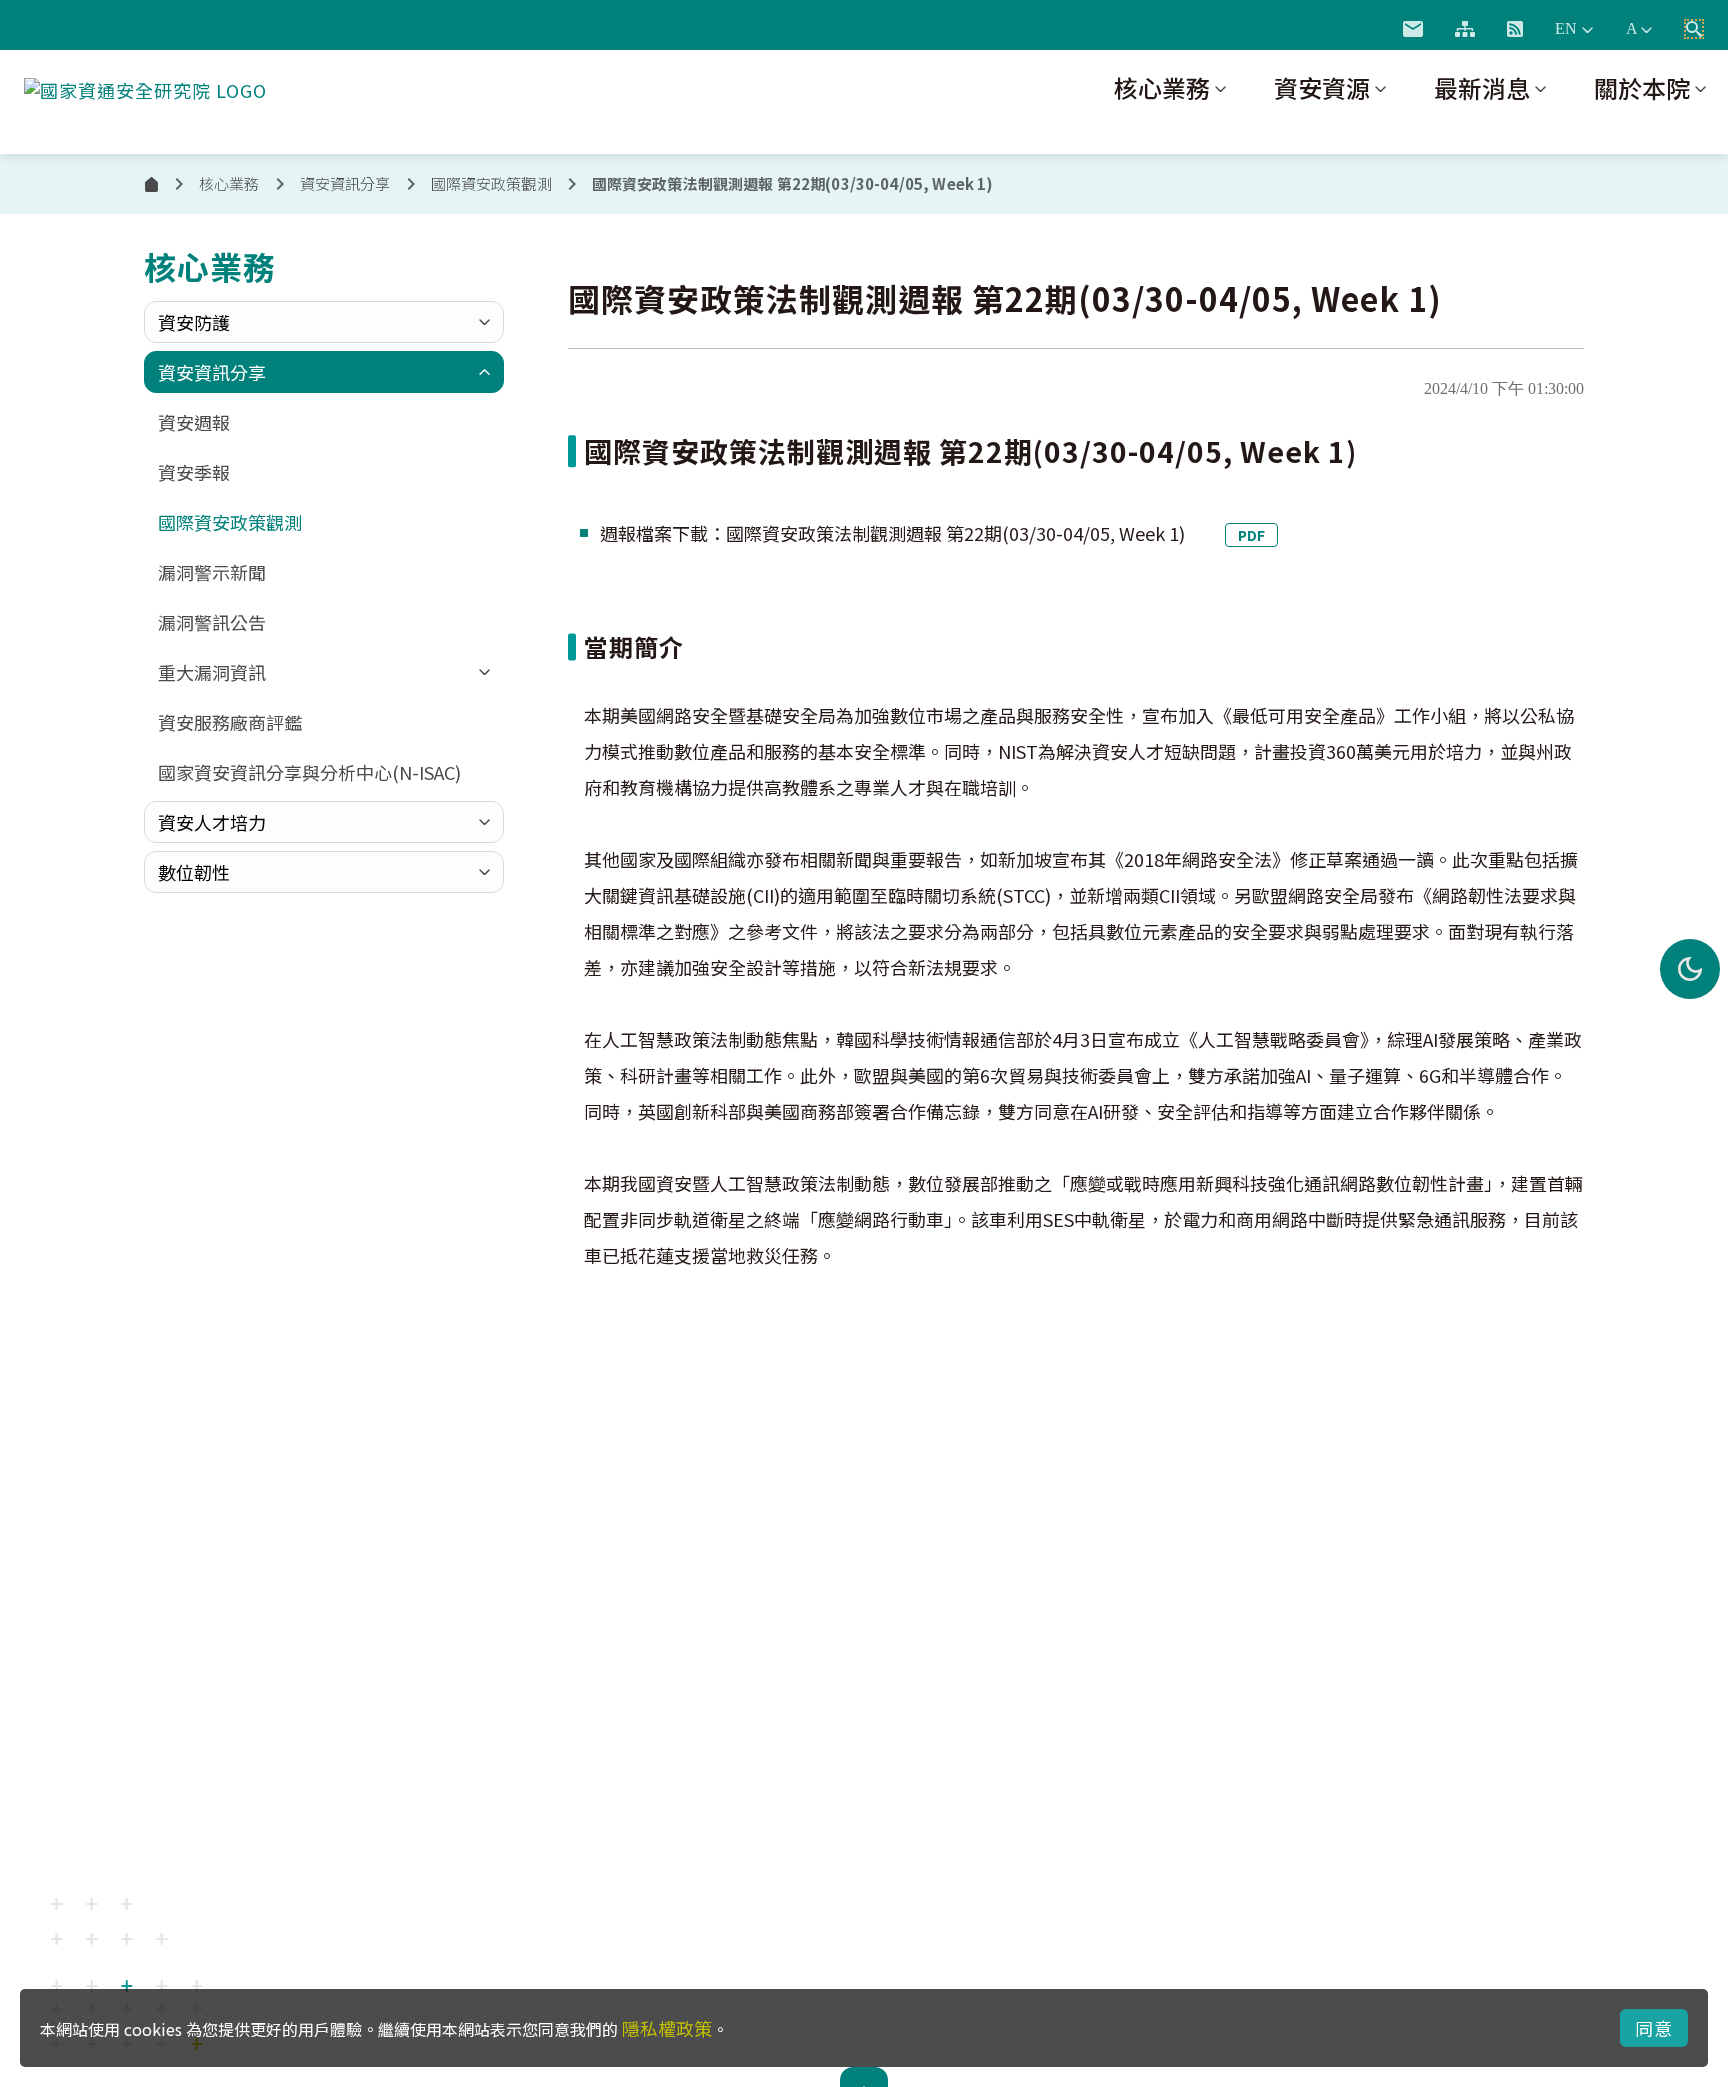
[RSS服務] (1515, 29)
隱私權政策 (667, 2028)
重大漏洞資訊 (212, 672)
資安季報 (194, 472)
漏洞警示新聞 (212, 572)
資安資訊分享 (212, 372)
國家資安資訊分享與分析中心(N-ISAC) (309, 772)
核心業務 (1162, 87)
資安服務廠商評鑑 (230, 722)
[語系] (1574, 29)
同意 (1654, 2028)
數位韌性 (194, 872)
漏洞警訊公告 (212, 622)
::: (1363, 25)
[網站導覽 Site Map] (1465, 29)
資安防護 (194, 322)
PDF (1251, 535)
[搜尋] (1694, 29)
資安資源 (1322, 87)
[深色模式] (1690, 969)
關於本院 (1642, 87)
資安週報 (194, 422)
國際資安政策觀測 (491, 183)
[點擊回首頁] (145, 86)
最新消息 (1482, 87)
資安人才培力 (212, 822)
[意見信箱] (1413, 29)
